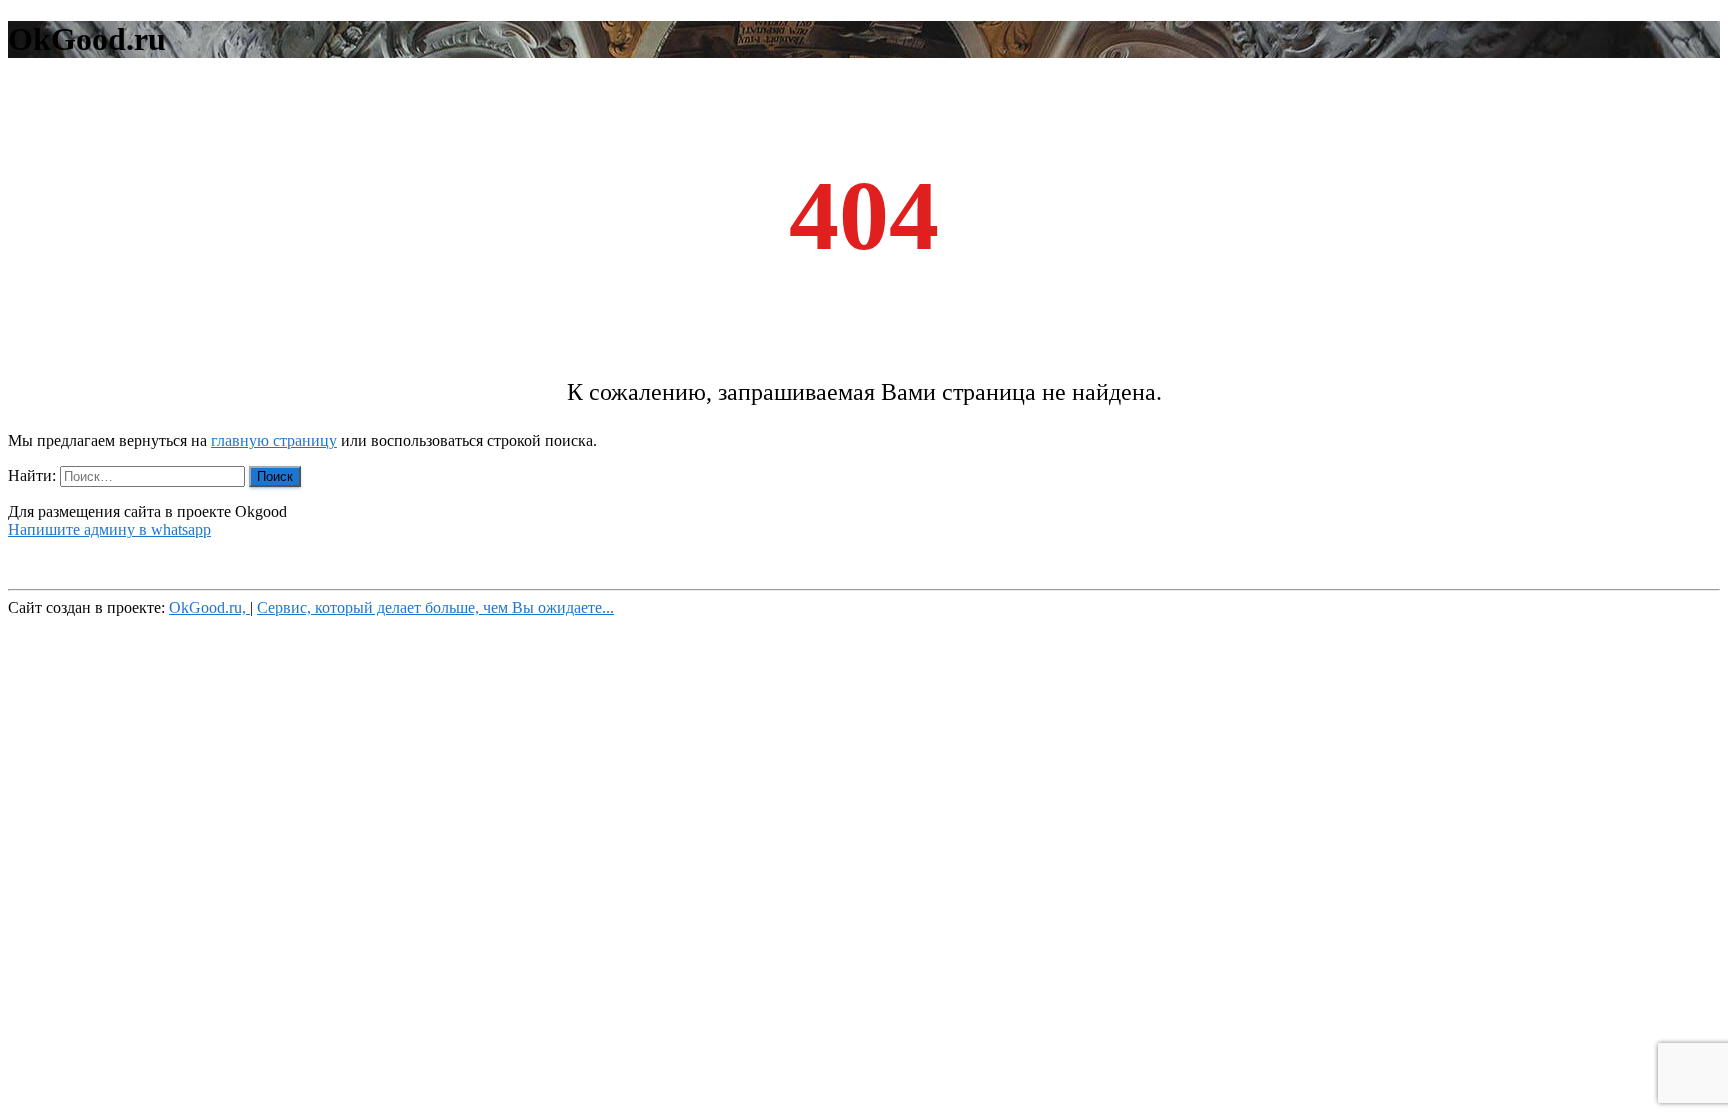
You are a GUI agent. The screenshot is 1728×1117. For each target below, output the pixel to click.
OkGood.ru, (209, 607)
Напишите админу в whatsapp (109, 529)
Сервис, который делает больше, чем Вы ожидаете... (435, 607)
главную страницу (274, 440)
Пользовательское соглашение (111, 563)
